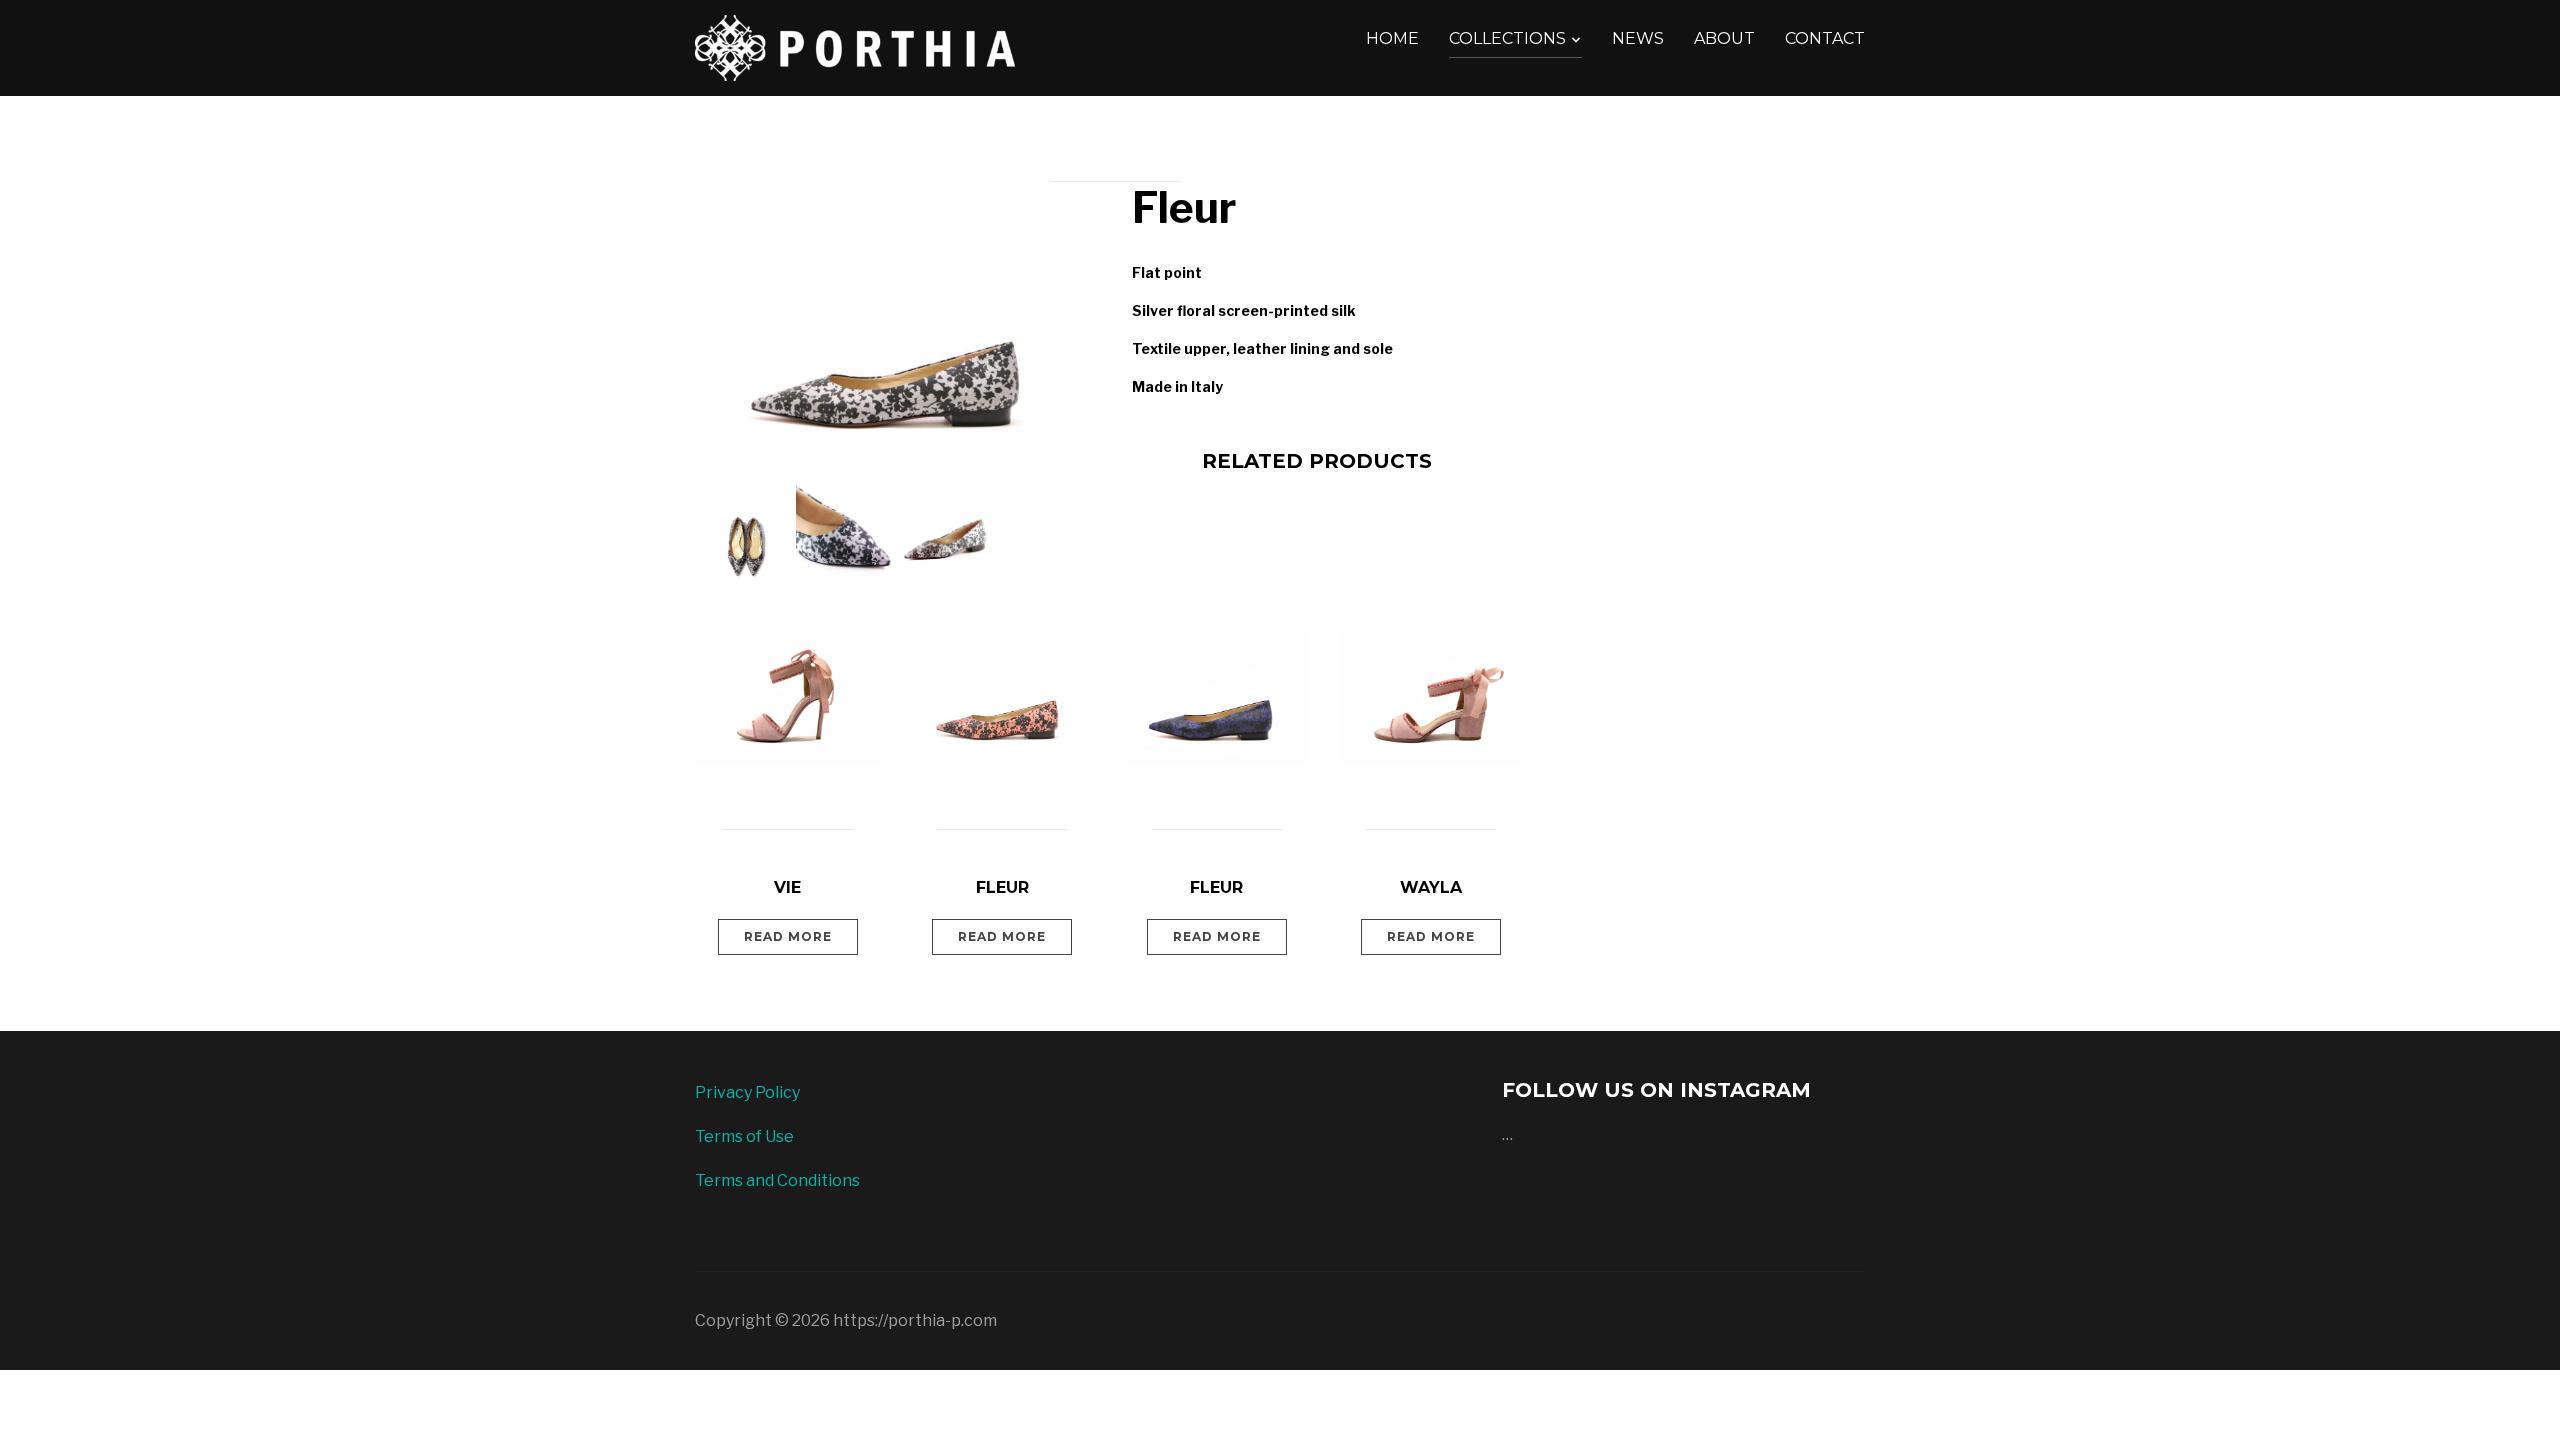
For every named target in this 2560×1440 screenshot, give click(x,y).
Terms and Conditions (777, 1180)
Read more (788, 936)
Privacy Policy (747, 1092)
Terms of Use (744, 1136)
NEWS (1638, 38)
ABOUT (1724, 38)
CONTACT (1825, 38)
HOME (1392, 38)
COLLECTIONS (1507, 38)
